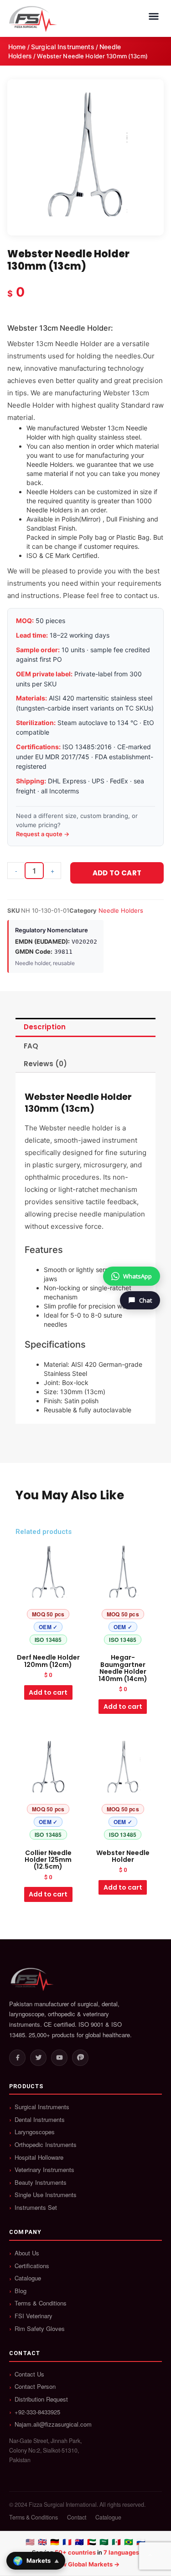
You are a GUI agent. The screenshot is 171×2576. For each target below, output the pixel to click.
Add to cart (117, 873)
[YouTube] (59, 2058)
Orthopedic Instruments (46, 2145)
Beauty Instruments (41, 2182)
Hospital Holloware (39, 2157)
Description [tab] (45, 1027)
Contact (77, 2517)
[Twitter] (38, 2058)
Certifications (32, 2266)
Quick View (48, 1641)
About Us (27, 2253)
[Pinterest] (80, 2058)
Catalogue (28, 2278)
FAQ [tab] (31, 1046)
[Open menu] (154, 16)
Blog (21, 2291)
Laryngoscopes (35, 2132)
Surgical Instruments (63, 47)
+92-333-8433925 (37, 2412)
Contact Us (29, 2374)
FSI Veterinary (34, 2316)
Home (17, 47)
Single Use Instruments (46, 2195)
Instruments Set (36, 2208)
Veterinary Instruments (44, 2170)
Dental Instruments (40, 2120)
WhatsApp (137, 1276)
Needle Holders (121, 910)
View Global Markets (82, 2564)
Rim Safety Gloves (40, 2329)
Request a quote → (43, 834)
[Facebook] (17, 2058)
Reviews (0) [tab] (45, 1064)
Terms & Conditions (41, 2303)
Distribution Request (41, 2399)
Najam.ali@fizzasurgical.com (53, 2424)
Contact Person (35, 2387)
